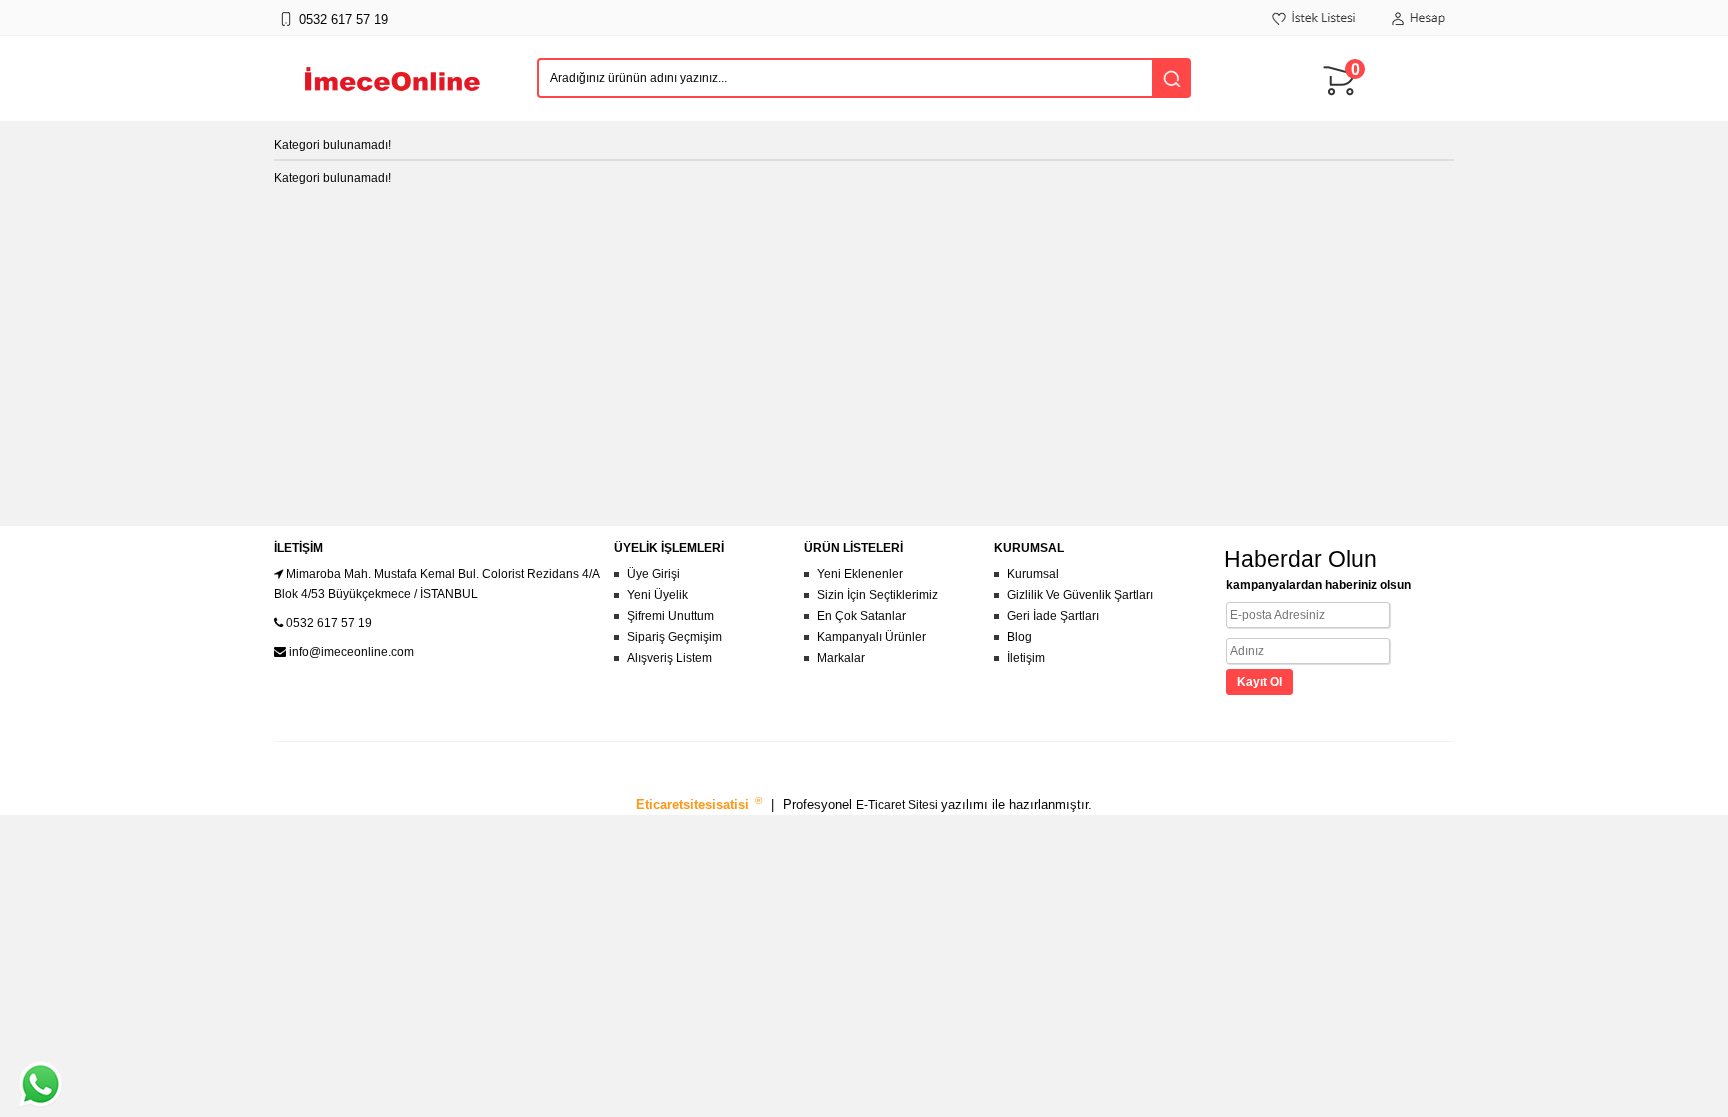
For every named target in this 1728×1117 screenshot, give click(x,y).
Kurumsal (1033, 574)
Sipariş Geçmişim (674, 637)
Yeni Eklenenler (860, 574)
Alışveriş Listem (669, 658)
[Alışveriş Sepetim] (1344, 105)
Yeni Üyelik (657, 595)
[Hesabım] (1418, 29)
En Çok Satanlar (861, 616)
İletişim (1026, 658)
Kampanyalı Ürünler (871, 637)
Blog (1019, 637)
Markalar (841, 658)
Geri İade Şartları (1053, 616)
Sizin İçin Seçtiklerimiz (877, 595)
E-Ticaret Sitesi (898, 805)
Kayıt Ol (1259, 682)
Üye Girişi (653, 574)
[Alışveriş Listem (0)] (1314, 29)
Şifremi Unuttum (670, 616)
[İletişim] (285, 29)
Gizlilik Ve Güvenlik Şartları (1080, 595)
